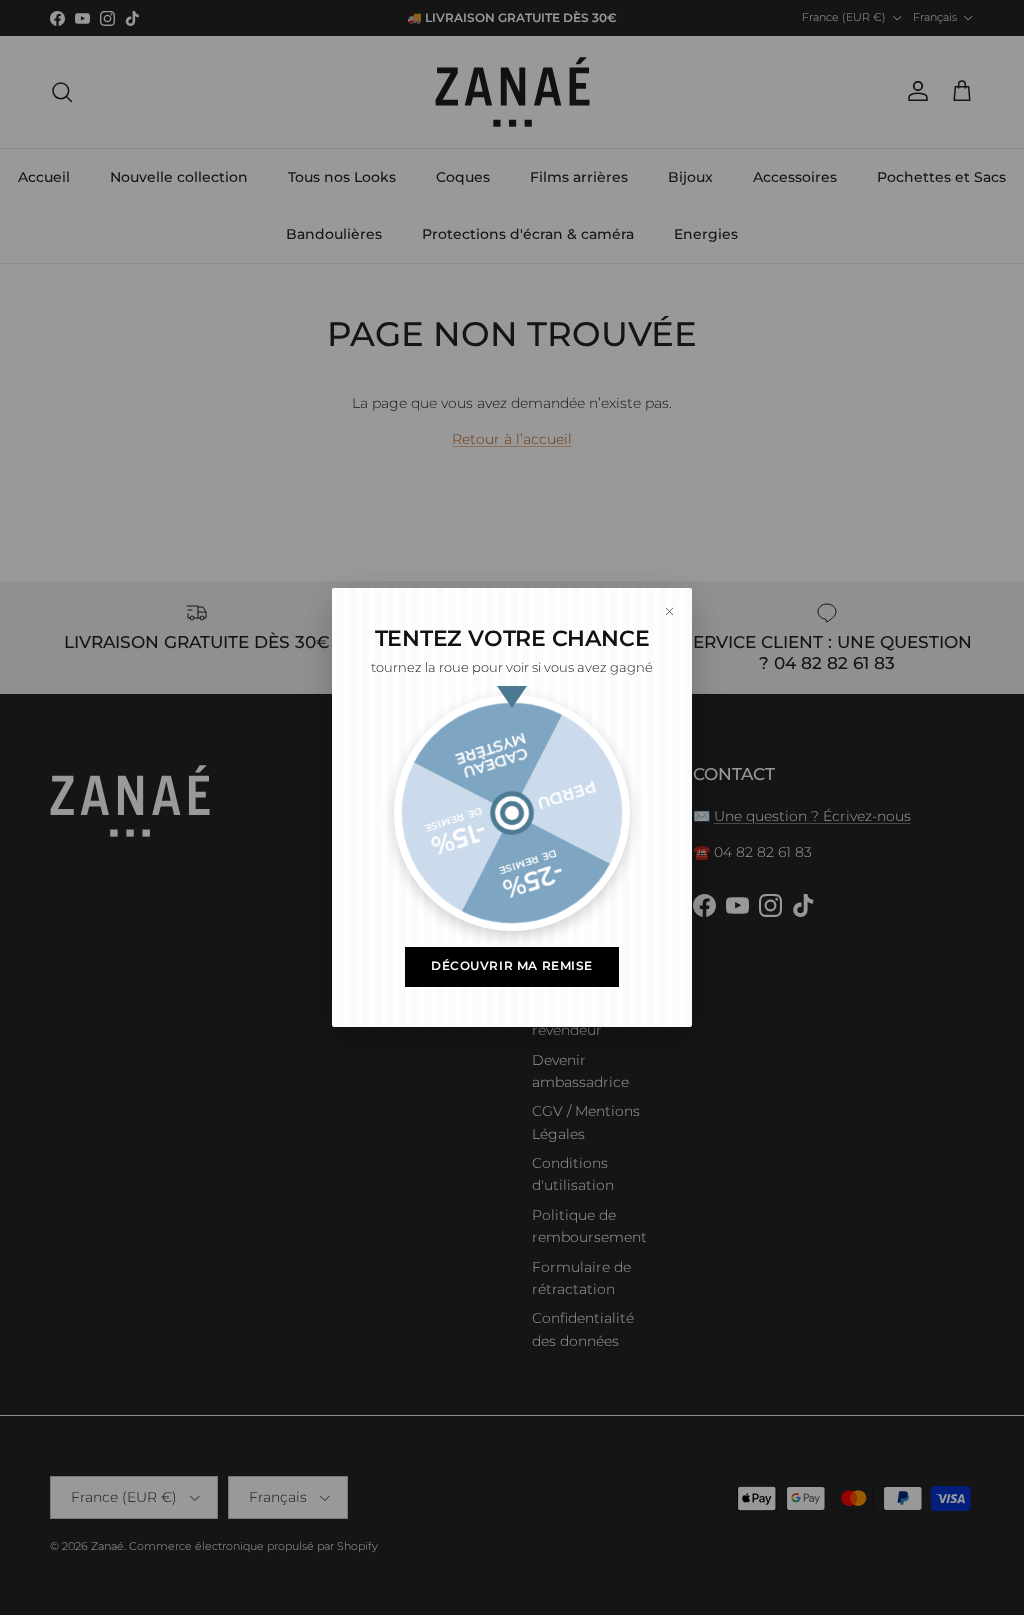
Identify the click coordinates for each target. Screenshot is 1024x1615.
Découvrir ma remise (512, 966)
